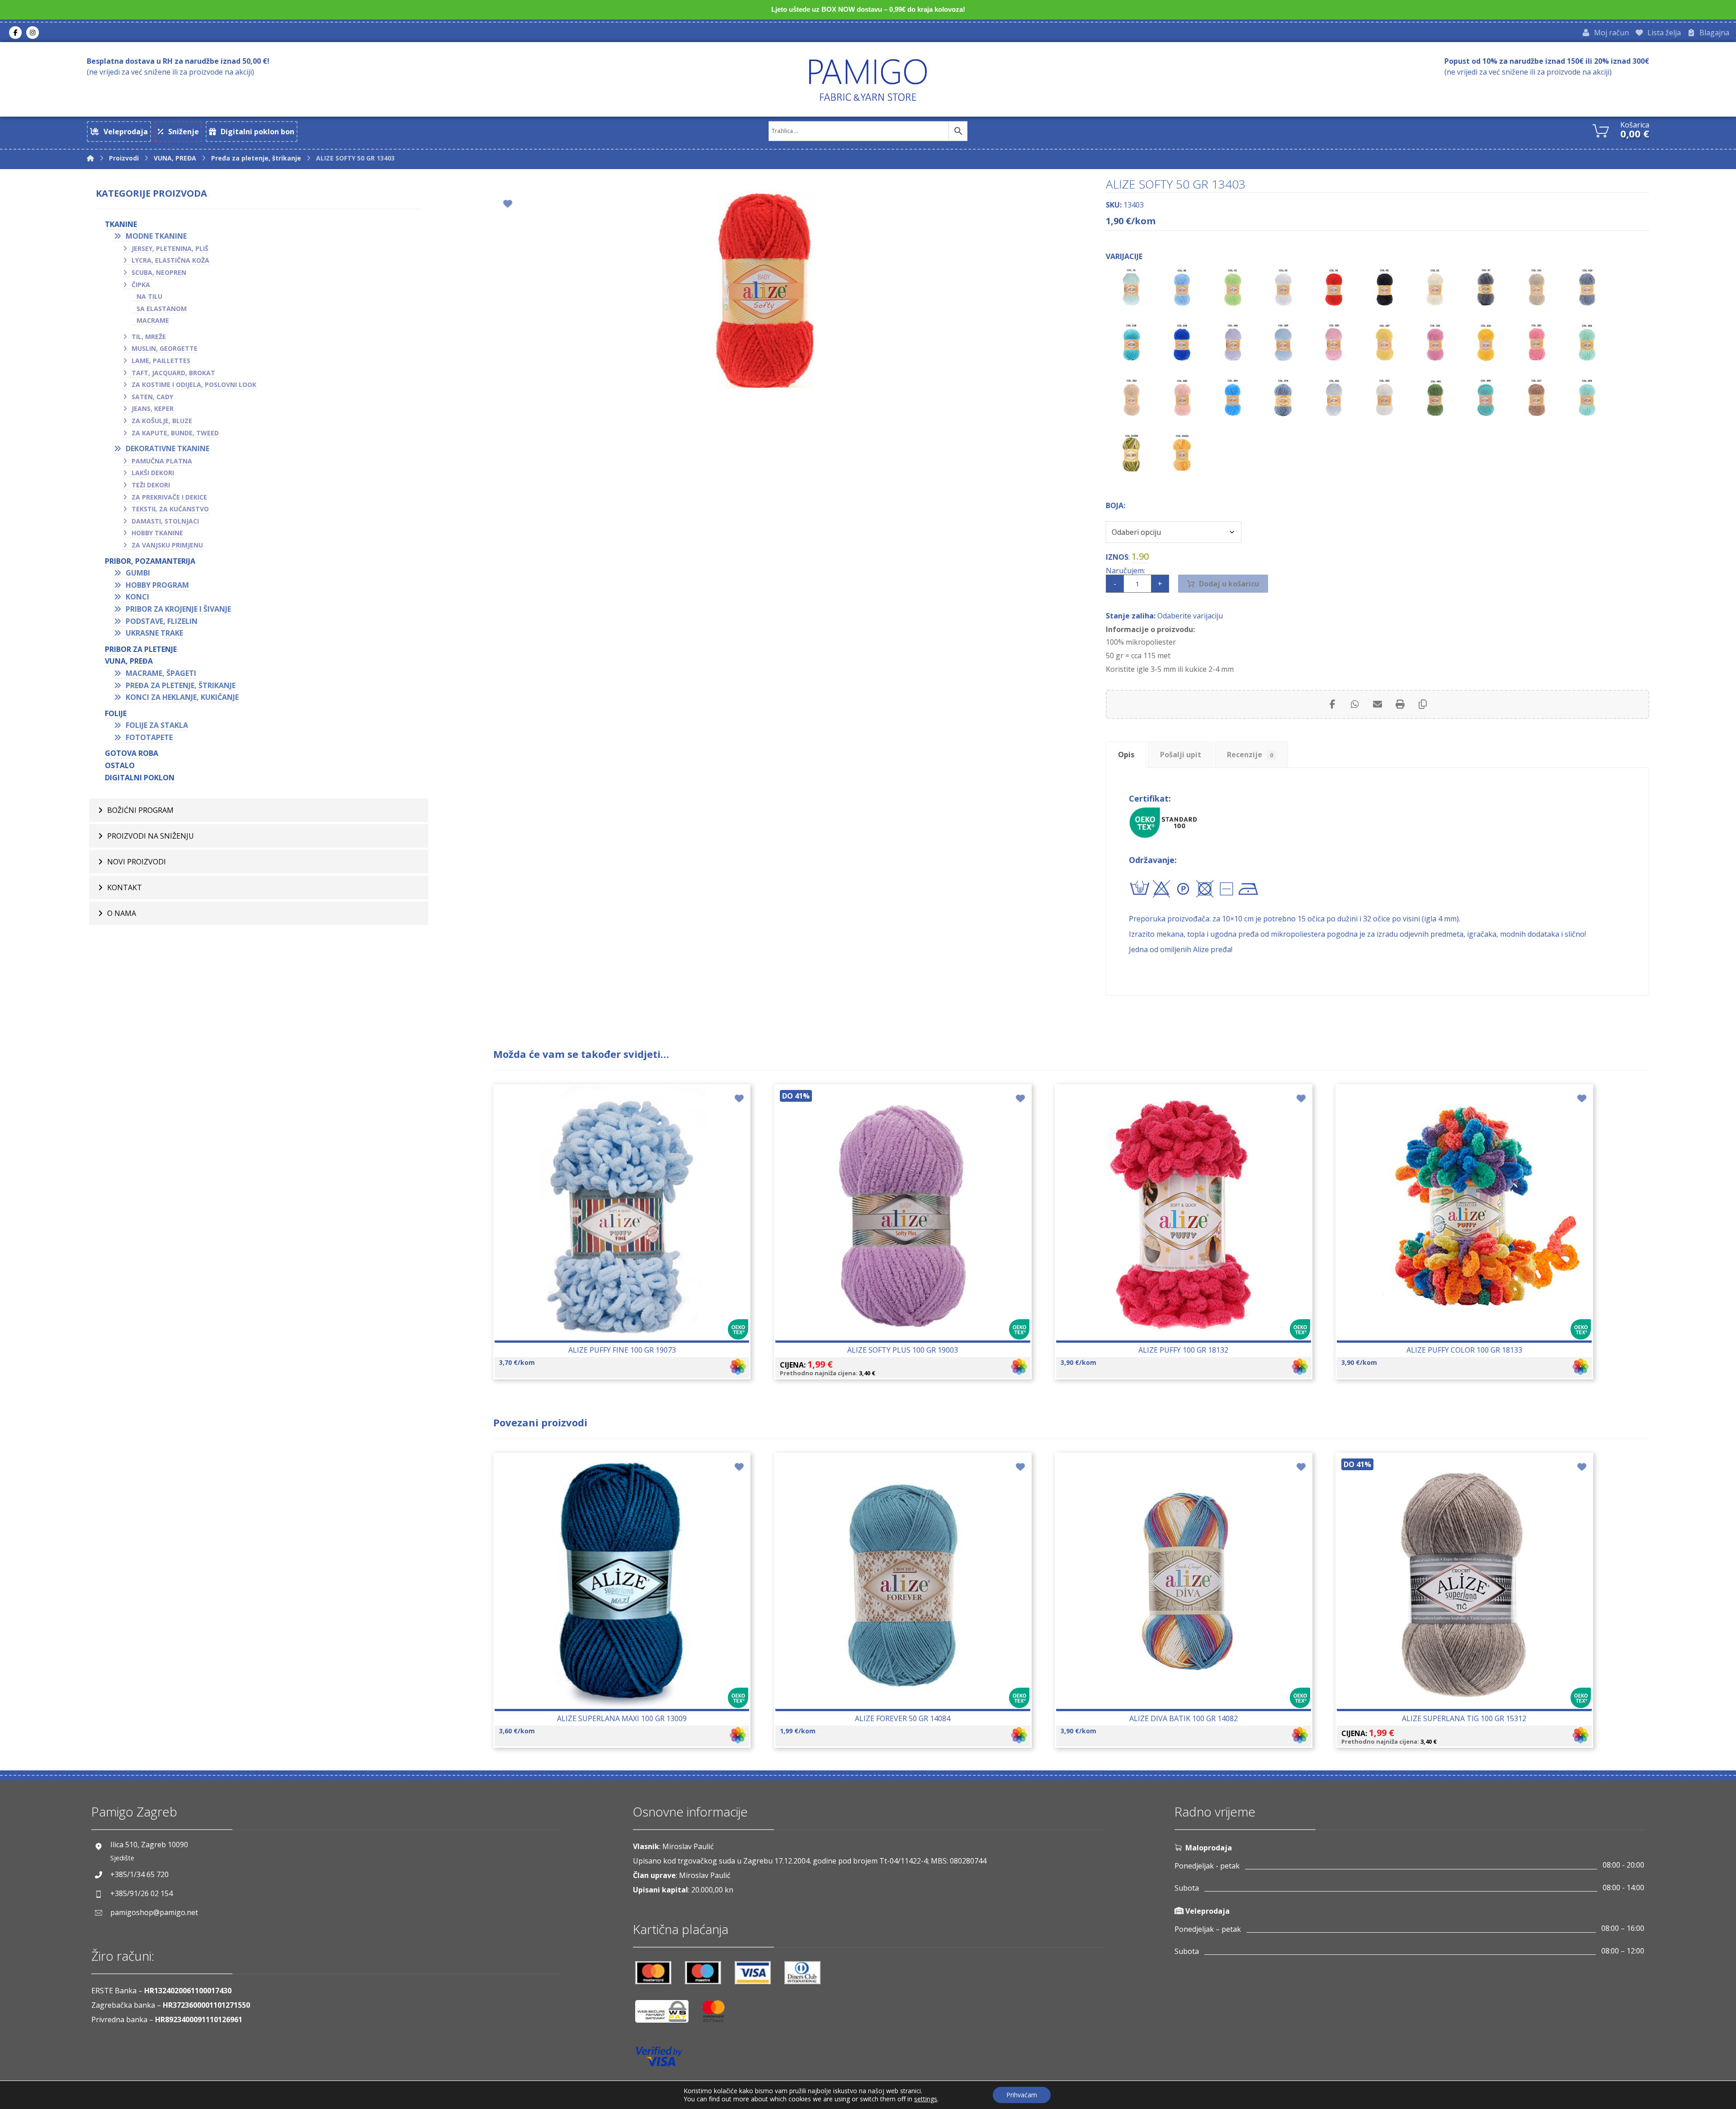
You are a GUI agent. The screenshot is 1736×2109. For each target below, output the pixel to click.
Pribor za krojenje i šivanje (178, 609)
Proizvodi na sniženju (151, 836)
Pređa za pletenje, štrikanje (181, 685)
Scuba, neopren (159, 272)
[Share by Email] (1377, 704)
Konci (137, 597)
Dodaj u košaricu (1229, 584)
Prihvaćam (1022, 2095)
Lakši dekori (153, 473)
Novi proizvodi (137, 862)
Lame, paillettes (161, 361)
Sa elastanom (162, 309)
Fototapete (149, 737)
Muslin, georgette (165, 348)
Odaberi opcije (627, 1240)
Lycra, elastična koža (170, 260)
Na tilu (149, 296)
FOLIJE (116, 713)
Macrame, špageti (161, 673)
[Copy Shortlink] (1423, 704)
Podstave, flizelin (162, 621)
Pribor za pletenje (141, 649)
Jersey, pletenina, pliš (170, 248)
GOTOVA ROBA (132, 753)
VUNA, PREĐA (129, 661)
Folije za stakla (157, 725)
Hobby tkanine (157, 533)
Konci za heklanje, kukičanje (182, 697)
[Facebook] (15, 33)
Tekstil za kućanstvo (170, 509)
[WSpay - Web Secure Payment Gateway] (666, 2015)
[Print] (1400, 704)
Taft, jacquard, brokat (173, 373)
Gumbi (138, 573)
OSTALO (120, 765)
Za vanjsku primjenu (167, 545)
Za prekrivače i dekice (169, 497)
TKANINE (121, 224)
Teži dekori (151, 485)
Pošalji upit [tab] (1181, 755)
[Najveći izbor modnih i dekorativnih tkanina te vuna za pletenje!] (868, 80)
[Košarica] (1601, 130)
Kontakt (125, 887)
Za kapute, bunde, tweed (175, 433)
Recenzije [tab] (1250, 755)
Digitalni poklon (140, 778)
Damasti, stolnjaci (165, 521)
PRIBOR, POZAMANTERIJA (150, 561)
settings (926, 2099)
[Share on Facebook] (1332, 704)
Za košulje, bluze (162, 421)
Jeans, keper (153, 408)
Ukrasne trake (154, 633)
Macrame (153, 320)
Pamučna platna (162, 461)
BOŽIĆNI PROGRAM (140, 810)
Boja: (1116, 505)
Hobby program (157, 585)
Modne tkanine (156, 236)
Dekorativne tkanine (167, 448)
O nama (122, 913)
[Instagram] (33, 33)
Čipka (141, 285)
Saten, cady (152, 397)
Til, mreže (149, 337)
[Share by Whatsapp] (1355, 704)
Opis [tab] (1126, 755)
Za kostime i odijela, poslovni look (194, 385)
